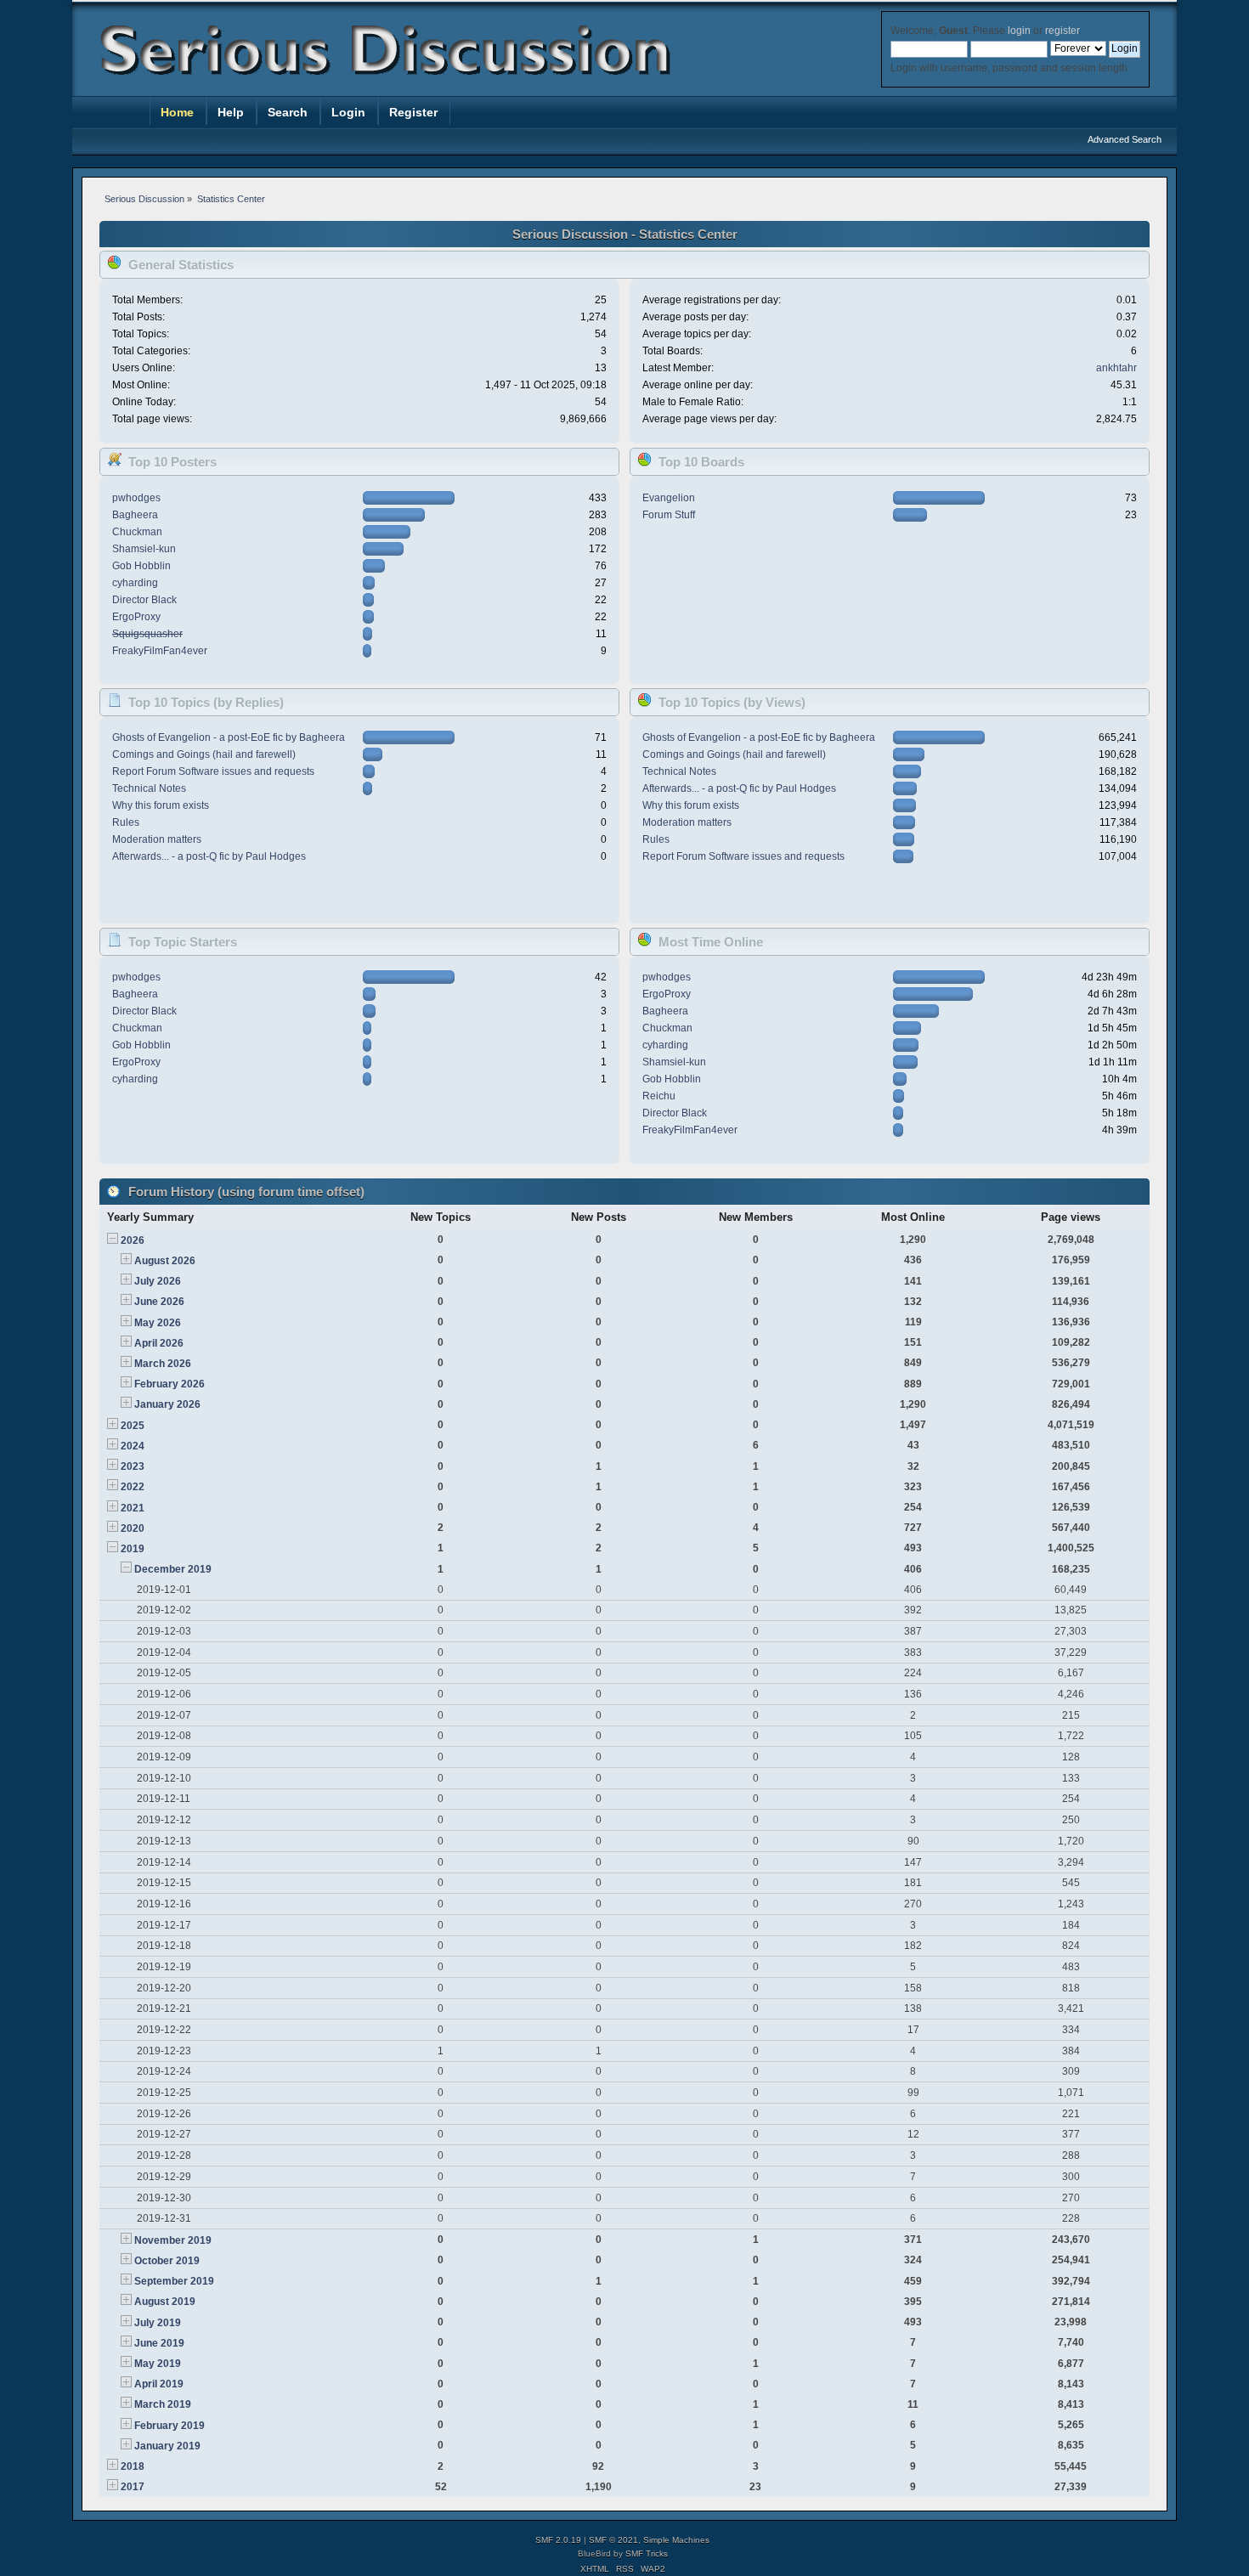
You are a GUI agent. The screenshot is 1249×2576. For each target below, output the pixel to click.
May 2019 (158, 2364)
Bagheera (135, 515)
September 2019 (174, 2281)
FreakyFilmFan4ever (160, 651)
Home (177, 112)
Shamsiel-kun (144, 549)
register (1062, 31)
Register (413, 112)
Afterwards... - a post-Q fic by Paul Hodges (209, 856)
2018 (133, 2466)
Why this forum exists (161, 805)
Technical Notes (149, 788)
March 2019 (163, 2404)
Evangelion (669, 498)
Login (348, 112)
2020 (133, 1528)
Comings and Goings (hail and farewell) (204, 754)
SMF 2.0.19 (558, 2540)
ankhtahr (1116, 368)
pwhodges (136, 498)
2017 (133, 2487)
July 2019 (158, 2323)
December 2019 (173, 1569)
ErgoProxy (136, 617)
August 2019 (165, 2302)
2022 (133, 1487)
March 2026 (163, 1364)
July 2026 (158, 1281)
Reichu (659, 1096)
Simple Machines (676, 2540)
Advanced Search (1125, 139)
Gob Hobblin (141, 566)
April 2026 (159, 1343)
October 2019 (167, 2261)
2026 (133, 1240)
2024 (133, 1446)
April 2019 (159, 2384)
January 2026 (167, 1404)
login (1019, 31)
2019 (133, 1549)
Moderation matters (157, 839)
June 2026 (159, 1302)
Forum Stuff (669, 515)
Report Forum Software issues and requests (213, 771)
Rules (126, 822)
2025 (133, 1426)
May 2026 (158, 1323)
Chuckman (137, 532)
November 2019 (173, 2240)
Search (288, 112)
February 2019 (170, 2426)
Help (231, 112)
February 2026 (170, 1384)
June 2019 (159, 2343)
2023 (133, 1466)
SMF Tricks (647, 2553)
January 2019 (167, 2446)
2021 (133, 1508)
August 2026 (165, 1261)
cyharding (135, 583)
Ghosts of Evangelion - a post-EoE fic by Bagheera (229, 737)
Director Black (144, 600)
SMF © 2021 (613, 2540)
